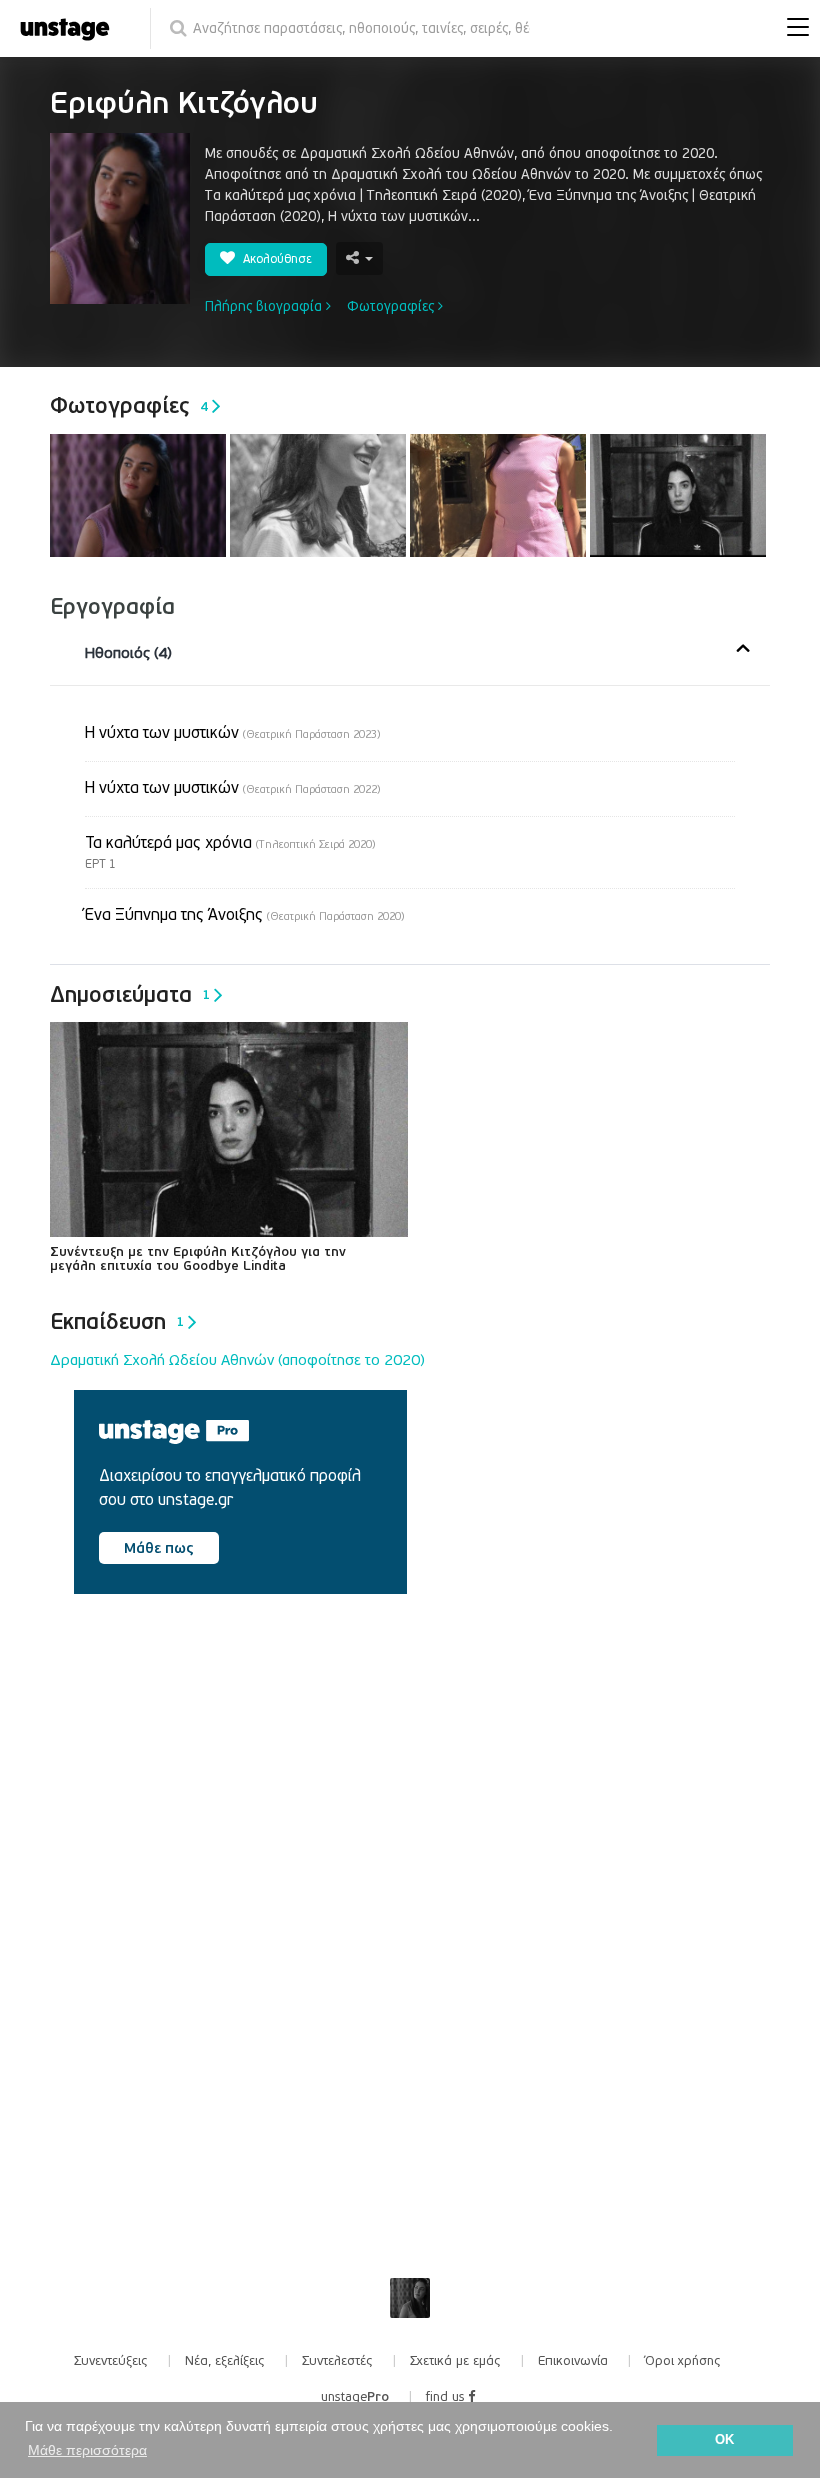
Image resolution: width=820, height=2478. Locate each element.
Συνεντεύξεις (111, 2361)
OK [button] (724, 2440)
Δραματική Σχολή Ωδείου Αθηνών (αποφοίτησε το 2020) (237, 1360)
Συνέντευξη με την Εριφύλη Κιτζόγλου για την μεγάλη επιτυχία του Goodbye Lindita (198, 1259)
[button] (793, 29)
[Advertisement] (224, 1780)
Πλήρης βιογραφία (265, 306)
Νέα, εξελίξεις (225, 2361)
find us (447, 2397)
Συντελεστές (337, 2361)
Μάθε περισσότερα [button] (87, 2450)
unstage (355, 2397)
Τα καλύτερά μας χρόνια (230, 843)
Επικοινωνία (573, 2361)
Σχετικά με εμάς (455, 2361)
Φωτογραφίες (392, 306)
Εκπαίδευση (117, 1322)
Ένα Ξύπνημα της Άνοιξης (244, 915)
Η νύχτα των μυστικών (232, 733)
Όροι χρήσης (683, 2361)
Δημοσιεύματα (130, 995)
